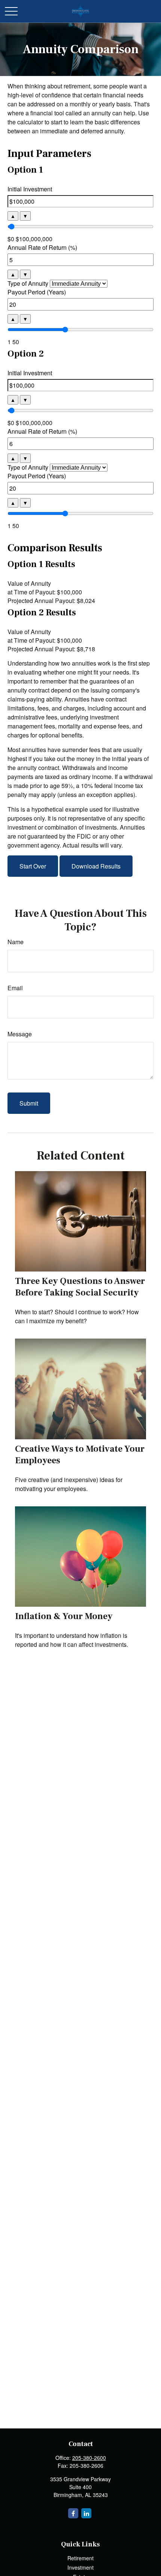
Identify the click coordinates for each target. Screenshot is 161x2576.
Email (15, 988)
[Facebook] (73, 2513)
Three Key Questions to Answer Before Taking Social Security (80, 1287)
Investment (80, 2567)
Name (16, 942)
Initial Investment (30, 189)
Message (20, 1034)
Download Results (96, 866)
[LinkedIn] (86, 2513)
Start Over (33, 866)
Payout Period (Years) (37, 292)
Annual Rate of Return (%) (42, 247)
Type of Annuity (28, 283)
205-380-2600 (89, 2458)
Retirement (80, 2558)
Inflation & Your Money (64, 1616)
